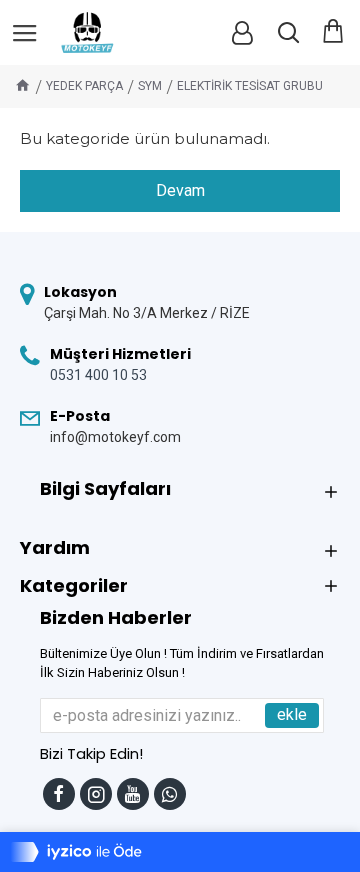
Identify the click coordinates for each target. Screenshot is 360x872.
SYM (150, 86)
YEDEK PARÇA (84, 86)
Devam (180, 190)
